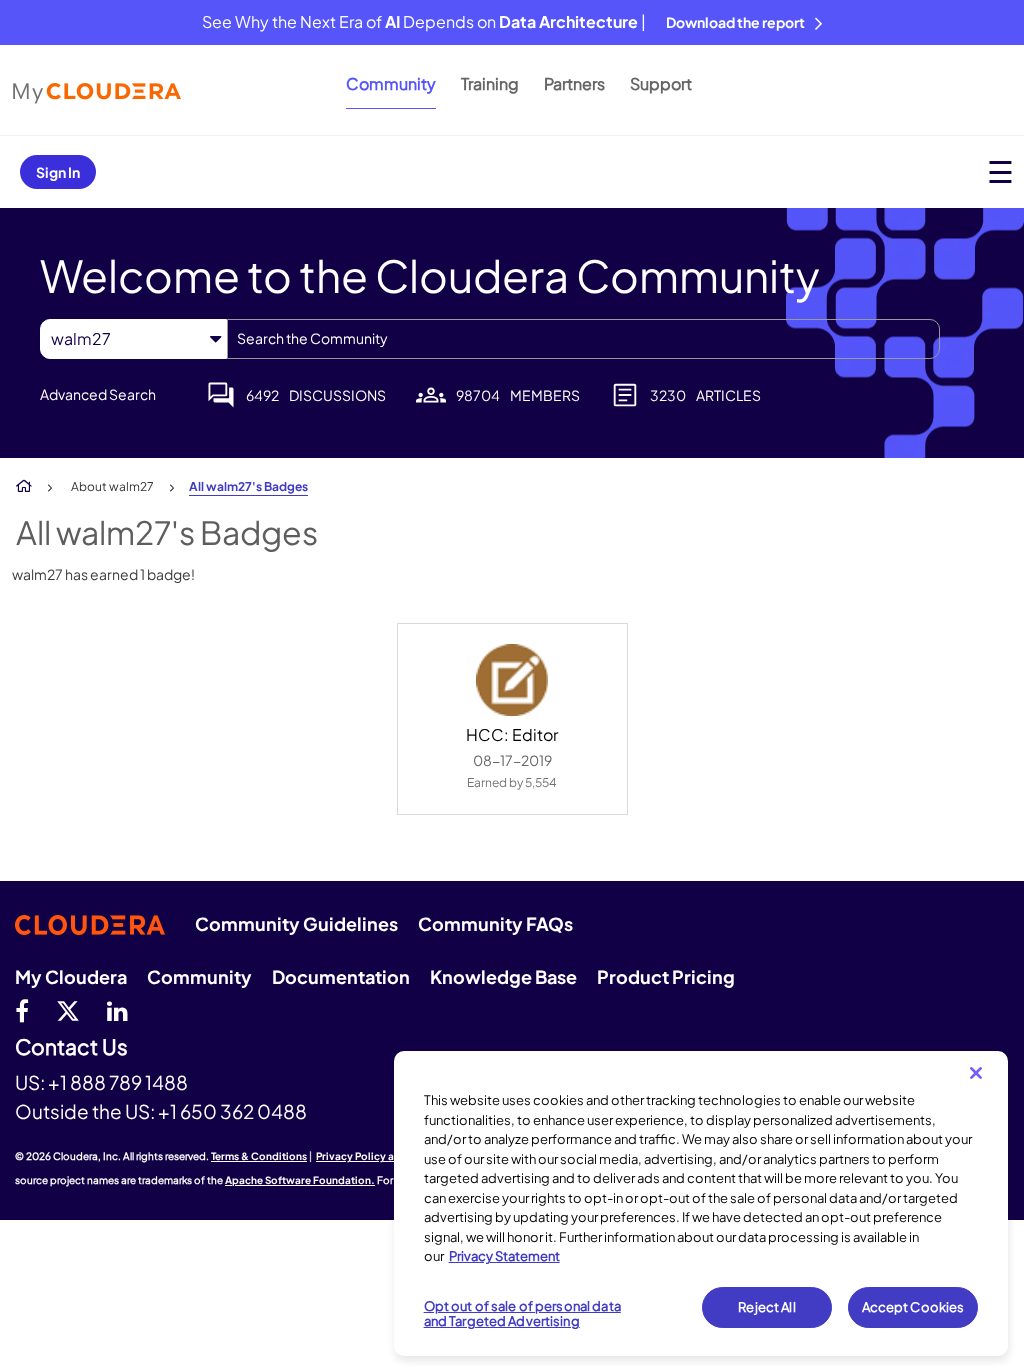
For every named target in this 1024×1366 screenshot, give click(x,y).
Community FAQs (495, 923)
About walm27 (112, 486)
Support (661, 83)
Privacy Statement (504, 1256)
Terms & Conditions (259, 1156)
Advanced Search (98, 394)
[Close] (976, 1073)
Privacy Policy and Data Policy (390, 1156)
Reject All (766, 1307)
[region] (701, 1203)
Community (391, 83)
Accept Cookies (913, 1307)
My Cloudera (71, 976)
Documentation (341, 976)
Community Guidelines (296, 923)
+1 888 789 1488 (118, 1082)
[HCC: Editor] (512, 680)
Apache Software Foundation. (300, 1180)
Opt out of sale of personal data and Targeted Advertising (522, 1314)
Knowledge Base (503, 976)
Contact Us (71, 1047)
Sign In (58, 172)
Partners (574, 83)
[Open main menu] (1000, 171)
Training (490, 83)
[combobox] (583, 339)
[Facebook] (22, 1010)
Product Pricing (666, 976)
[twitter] (68, 1010)
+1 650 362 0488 (232, 1111)
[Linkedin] (117, 1010)
